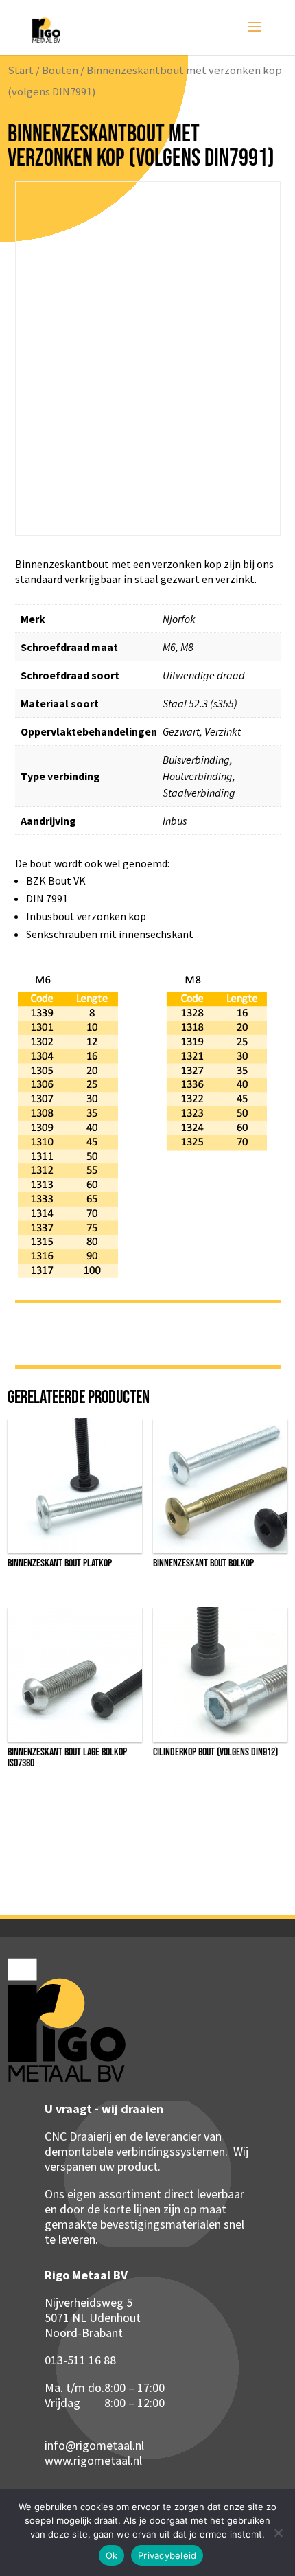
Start (21, 70)
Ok (112, 2555)
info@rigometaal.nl (94, 2445)
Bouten (60, 70)
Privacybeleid (167, 2555)
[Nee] (278, 2533)
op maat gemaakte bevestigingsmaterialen (135, 2216)
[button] (255, 207)
